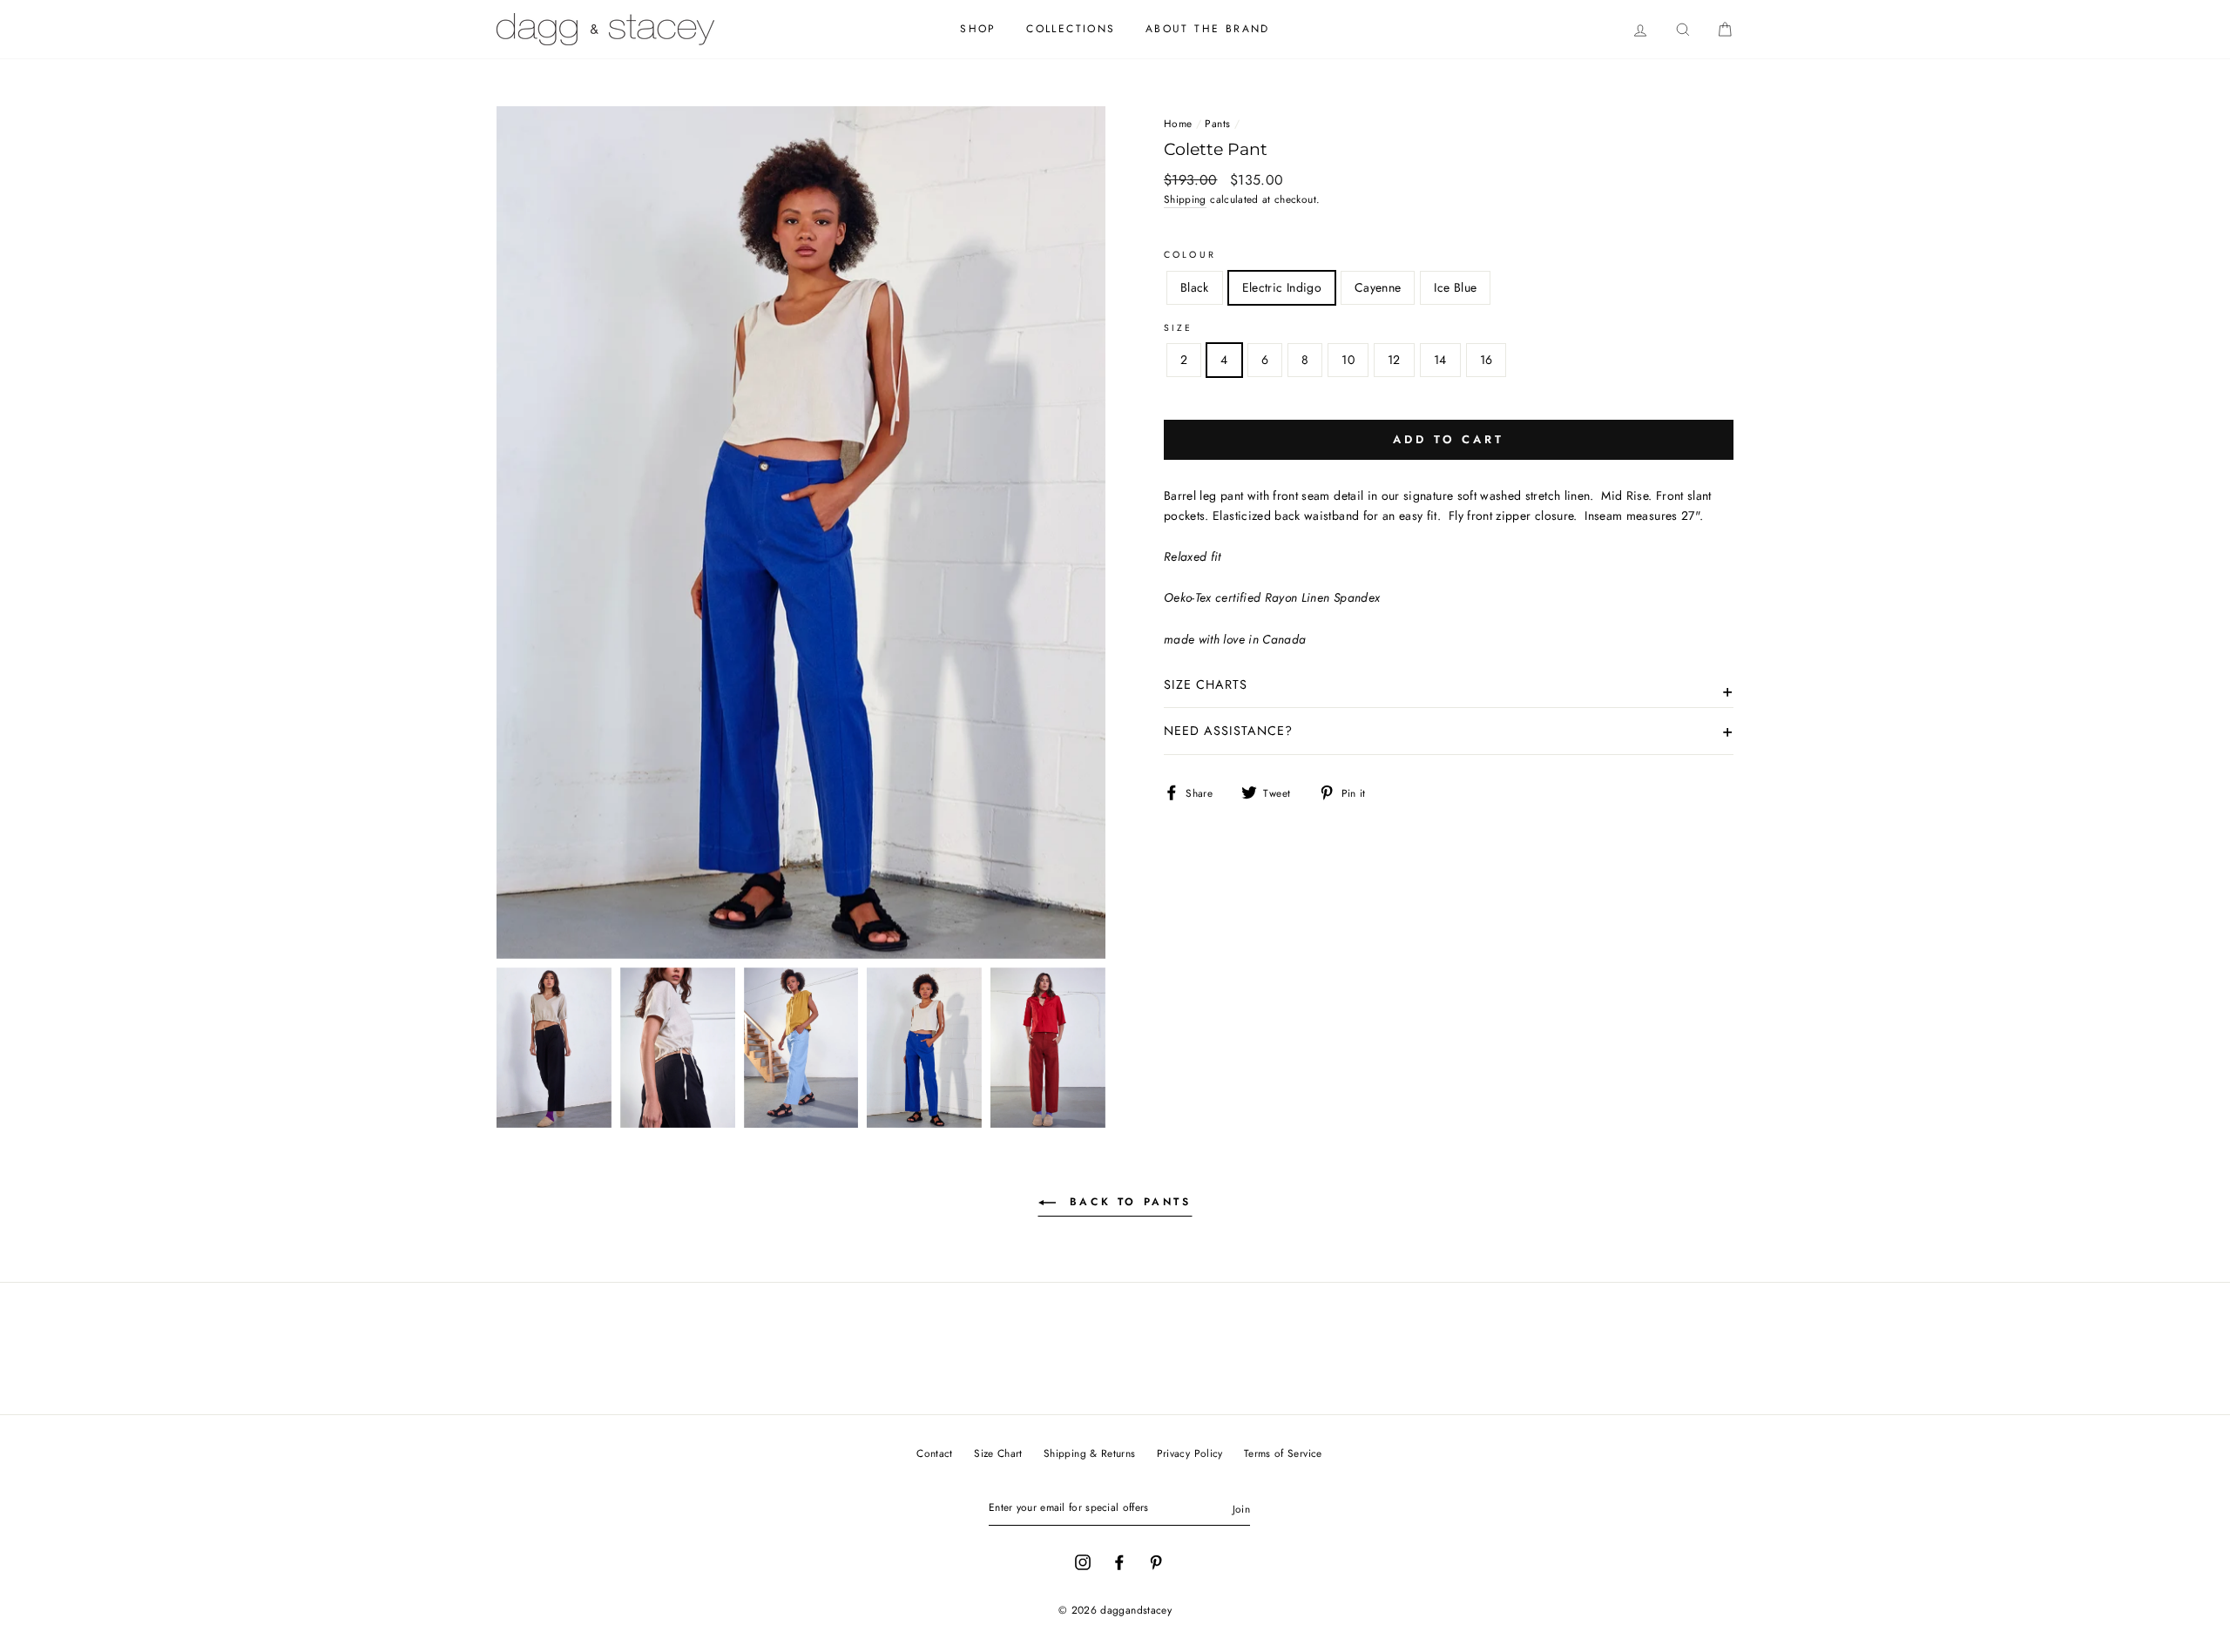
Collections (1071, 29)
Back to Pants (1127, 1202)
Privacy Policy (1190, 1453)
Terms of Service (1283, 1453)
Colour (1190, 255)
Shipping (1185, 199)
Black (1195, 287)
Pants (1217, 123)
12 (1394, 360)
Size (1179, 328)
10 (1348, 360)
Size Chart (998, 1453)
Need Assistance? (1228, 731)
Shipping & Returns (1089, 1453)
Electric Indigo (1282, 287)
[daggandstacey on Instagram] (1083, 1561)
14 (1440, 360)
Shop (978, 29)
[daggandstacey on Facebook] (1119, 1561)
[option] (801, 533)
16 (1487, 360)
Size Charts (1206, 684)
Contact (934, 1453)
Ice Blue (1455, 287)
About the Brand (1208, 29)
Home (1178, 123)
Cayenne (1378, 287)
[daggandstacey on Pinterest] (1156, 1561)
